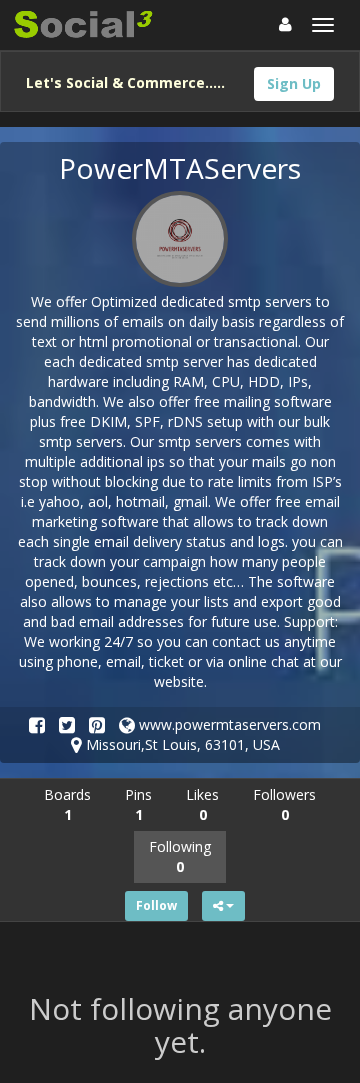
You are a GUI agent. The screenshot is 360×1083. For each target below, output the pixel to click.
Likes (202, 804)
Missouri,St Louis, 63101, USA (181, 744)
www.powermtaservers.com (228, 724)
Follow (156, 905)
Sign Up (294, 83)
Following (180, 856)
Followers (284, 804)
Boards (67, 804)
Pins (138, 804)
